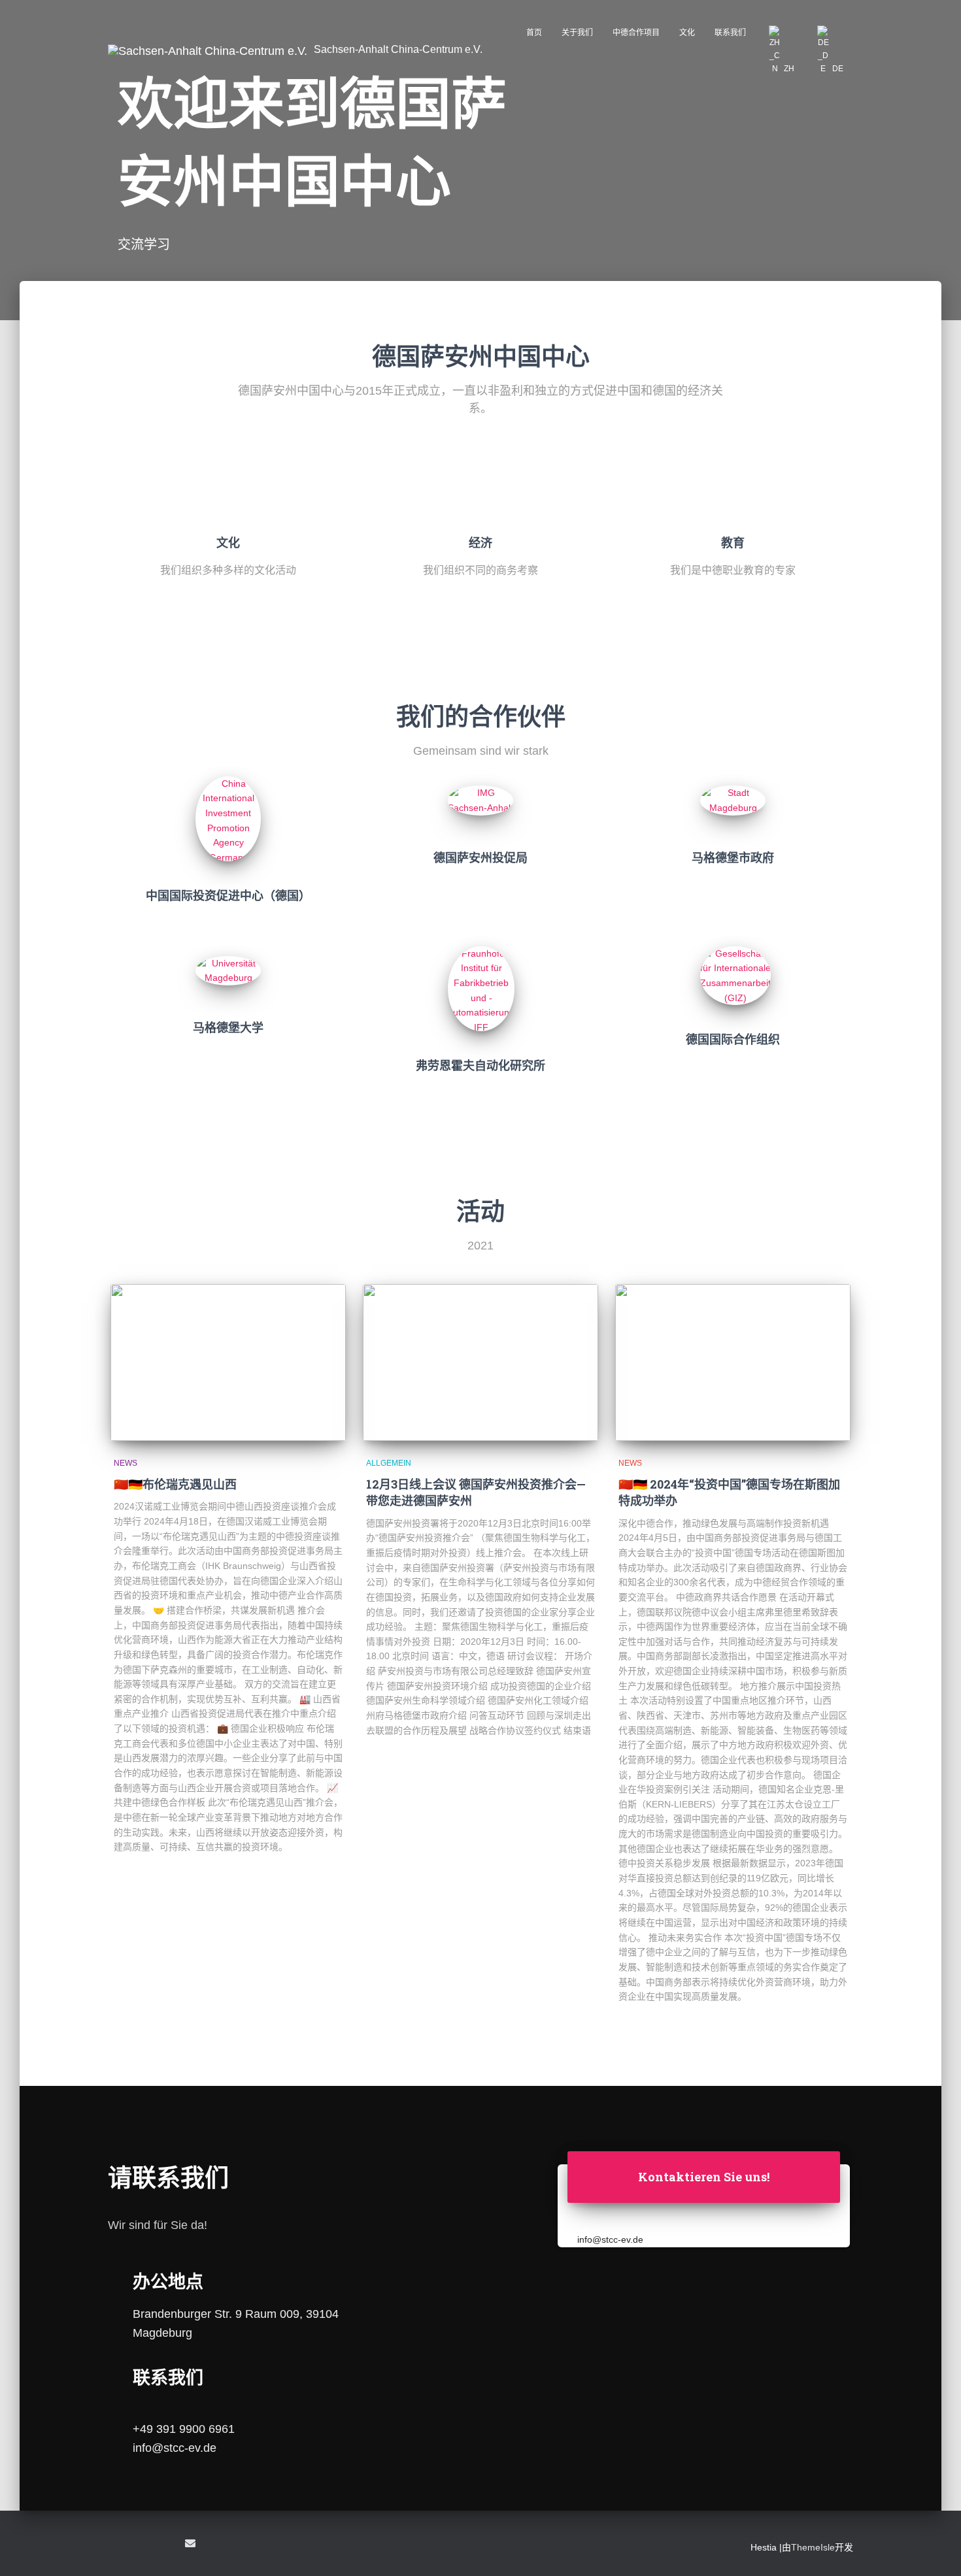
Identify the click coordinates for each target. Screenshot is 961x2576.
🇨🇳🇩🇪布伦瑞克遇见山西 (175, 1484)
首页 (534, 33)
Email (190, 2543)
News (126, 1463)
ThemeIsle (813, 2547)
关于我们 (577, 33)
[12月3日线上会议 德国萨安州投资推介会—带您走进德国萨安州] (480, 1362)
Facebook (118, 2545)
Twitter (142, 2545)
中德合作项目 (636, 33)
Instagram (165, 2545)
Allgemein (389, 1463)
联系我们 (730, 33)
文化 (687, 33)
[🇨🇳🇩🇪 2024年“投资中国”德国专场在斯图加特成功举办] (733, 1362)
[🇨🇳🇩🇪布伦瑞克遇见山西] (228, 1362)
